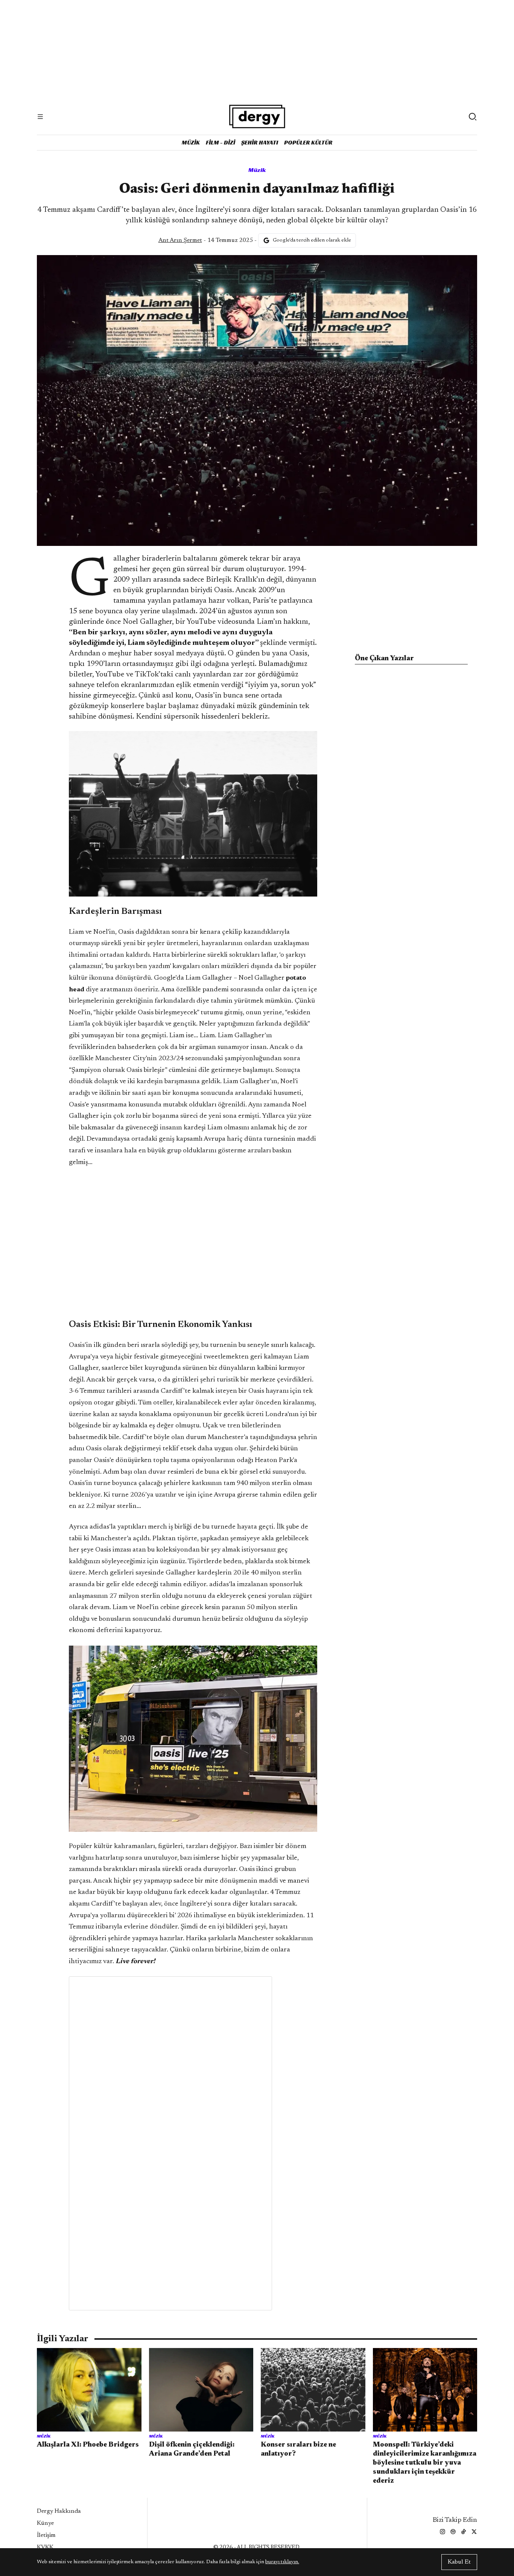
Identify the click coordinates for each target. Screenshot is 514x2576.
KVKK (45, 2547)
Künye (45, 2523)
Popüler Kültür (308, 142)
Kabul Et (459, 2562)
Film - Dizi (221, 142)
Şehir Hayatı (260, 142)
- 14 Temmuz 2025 (206, 240)
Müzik (191, 142)
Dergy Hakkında (59, 2511)
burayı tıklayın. (282, 2562)
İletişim (46, 2535)
